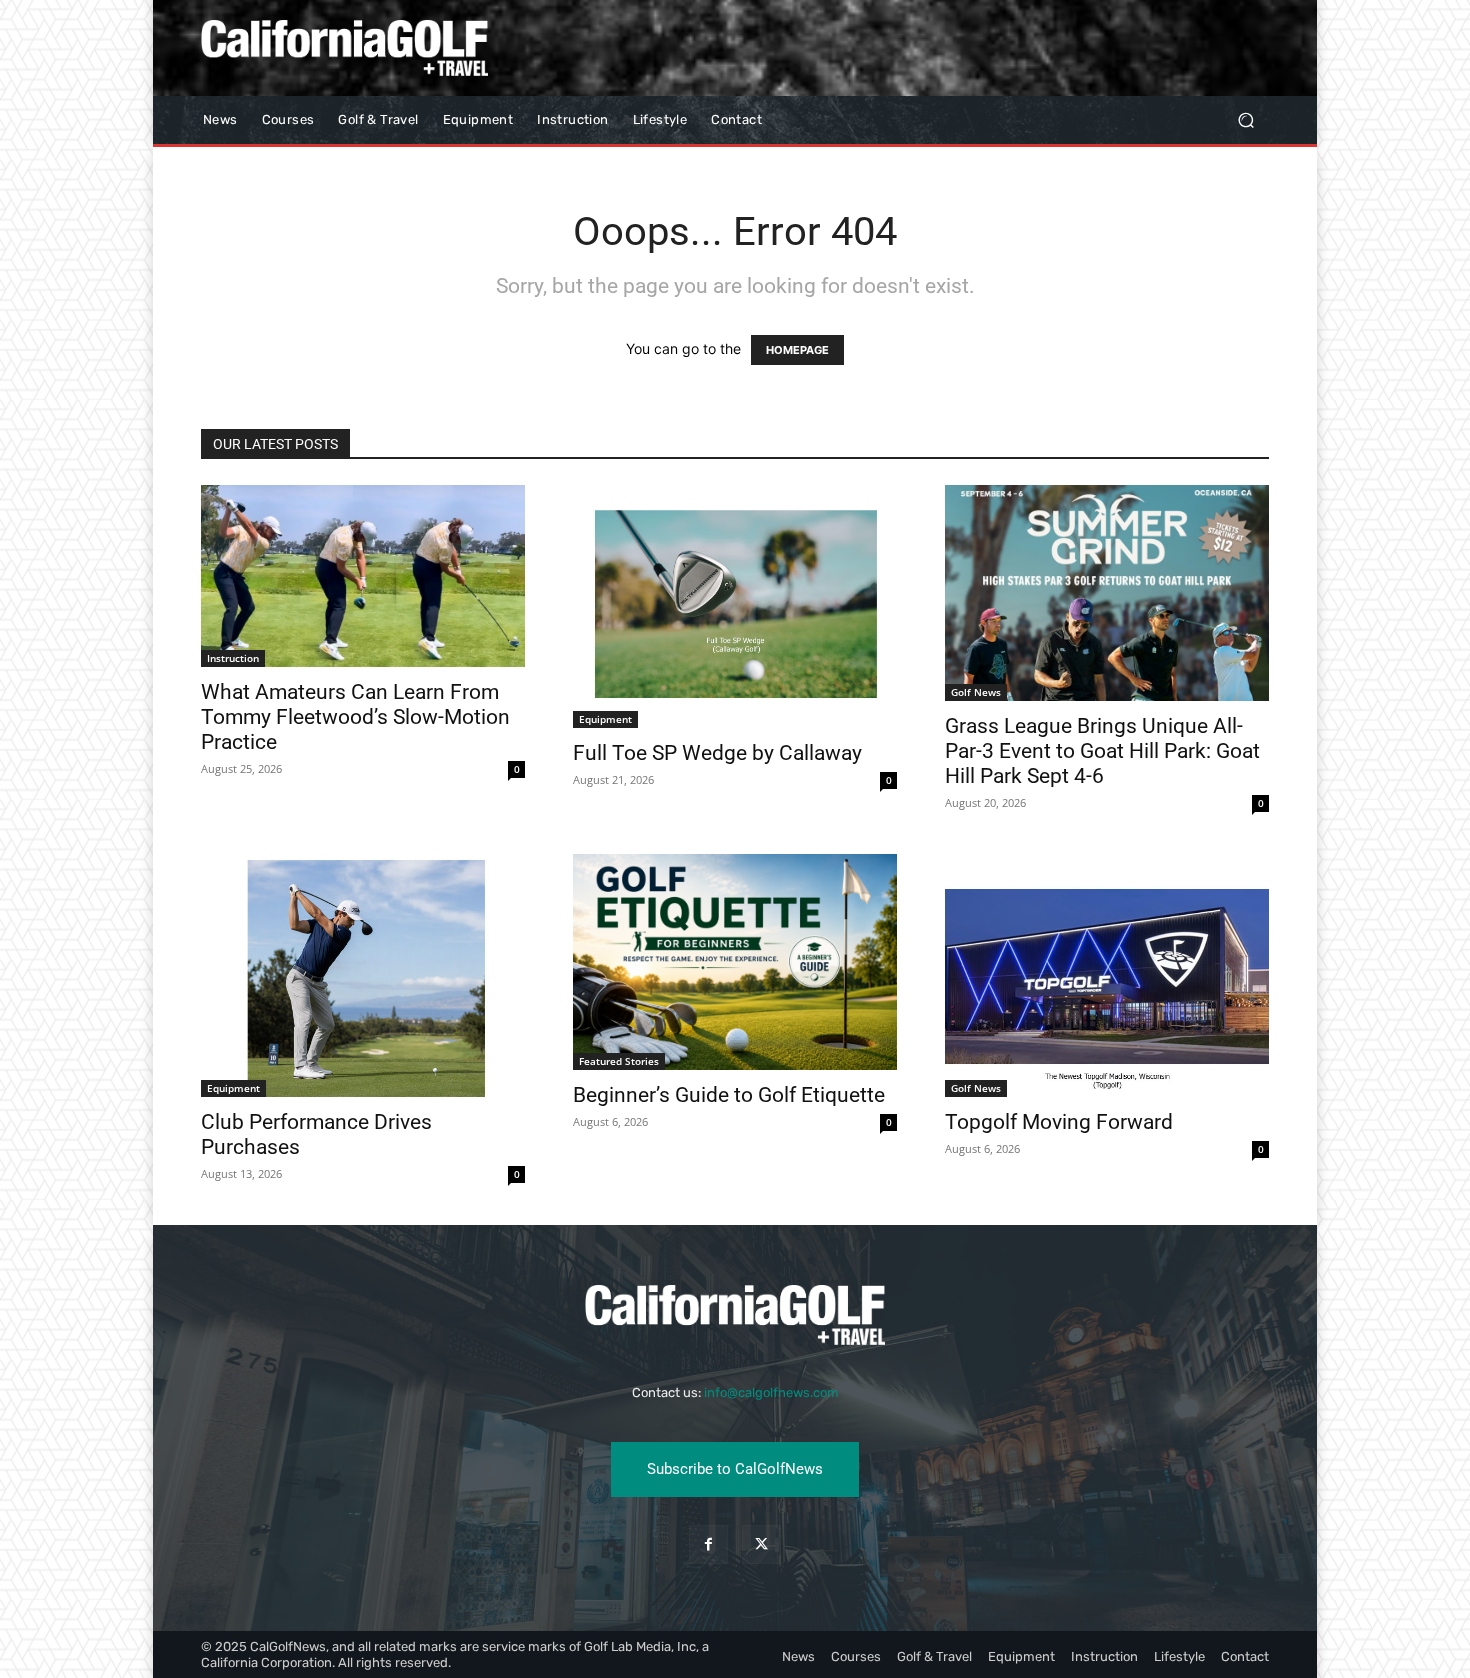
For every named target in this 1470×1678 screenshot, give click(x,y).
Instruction (233, 658)
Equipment (605, 719)
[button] (1245, 120)
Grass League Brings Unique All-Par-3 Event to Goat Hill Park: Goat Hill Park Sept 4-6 (1102, 751)
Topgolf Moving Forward (1059, 1122)
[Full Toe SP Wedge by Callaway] (735, 606)
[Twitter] (761, 1544)
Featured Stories (619, 1061)
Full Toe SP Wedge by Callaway (717, 753)
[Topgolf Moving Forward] (1107, 975)
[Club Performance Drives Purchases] (363, 975)
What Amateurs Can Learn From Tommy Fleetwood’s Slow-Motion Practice (355, 717)
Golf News (976, 692)
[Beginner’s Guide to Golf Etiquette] (735, 962)
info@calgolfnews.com (771, 1392)
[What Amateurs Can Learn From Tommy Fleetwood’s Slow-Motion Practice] (363, 576)
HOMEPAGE (797, 350)
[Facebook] (708, 1544)
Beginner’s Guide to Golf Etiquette (729, 1095)
